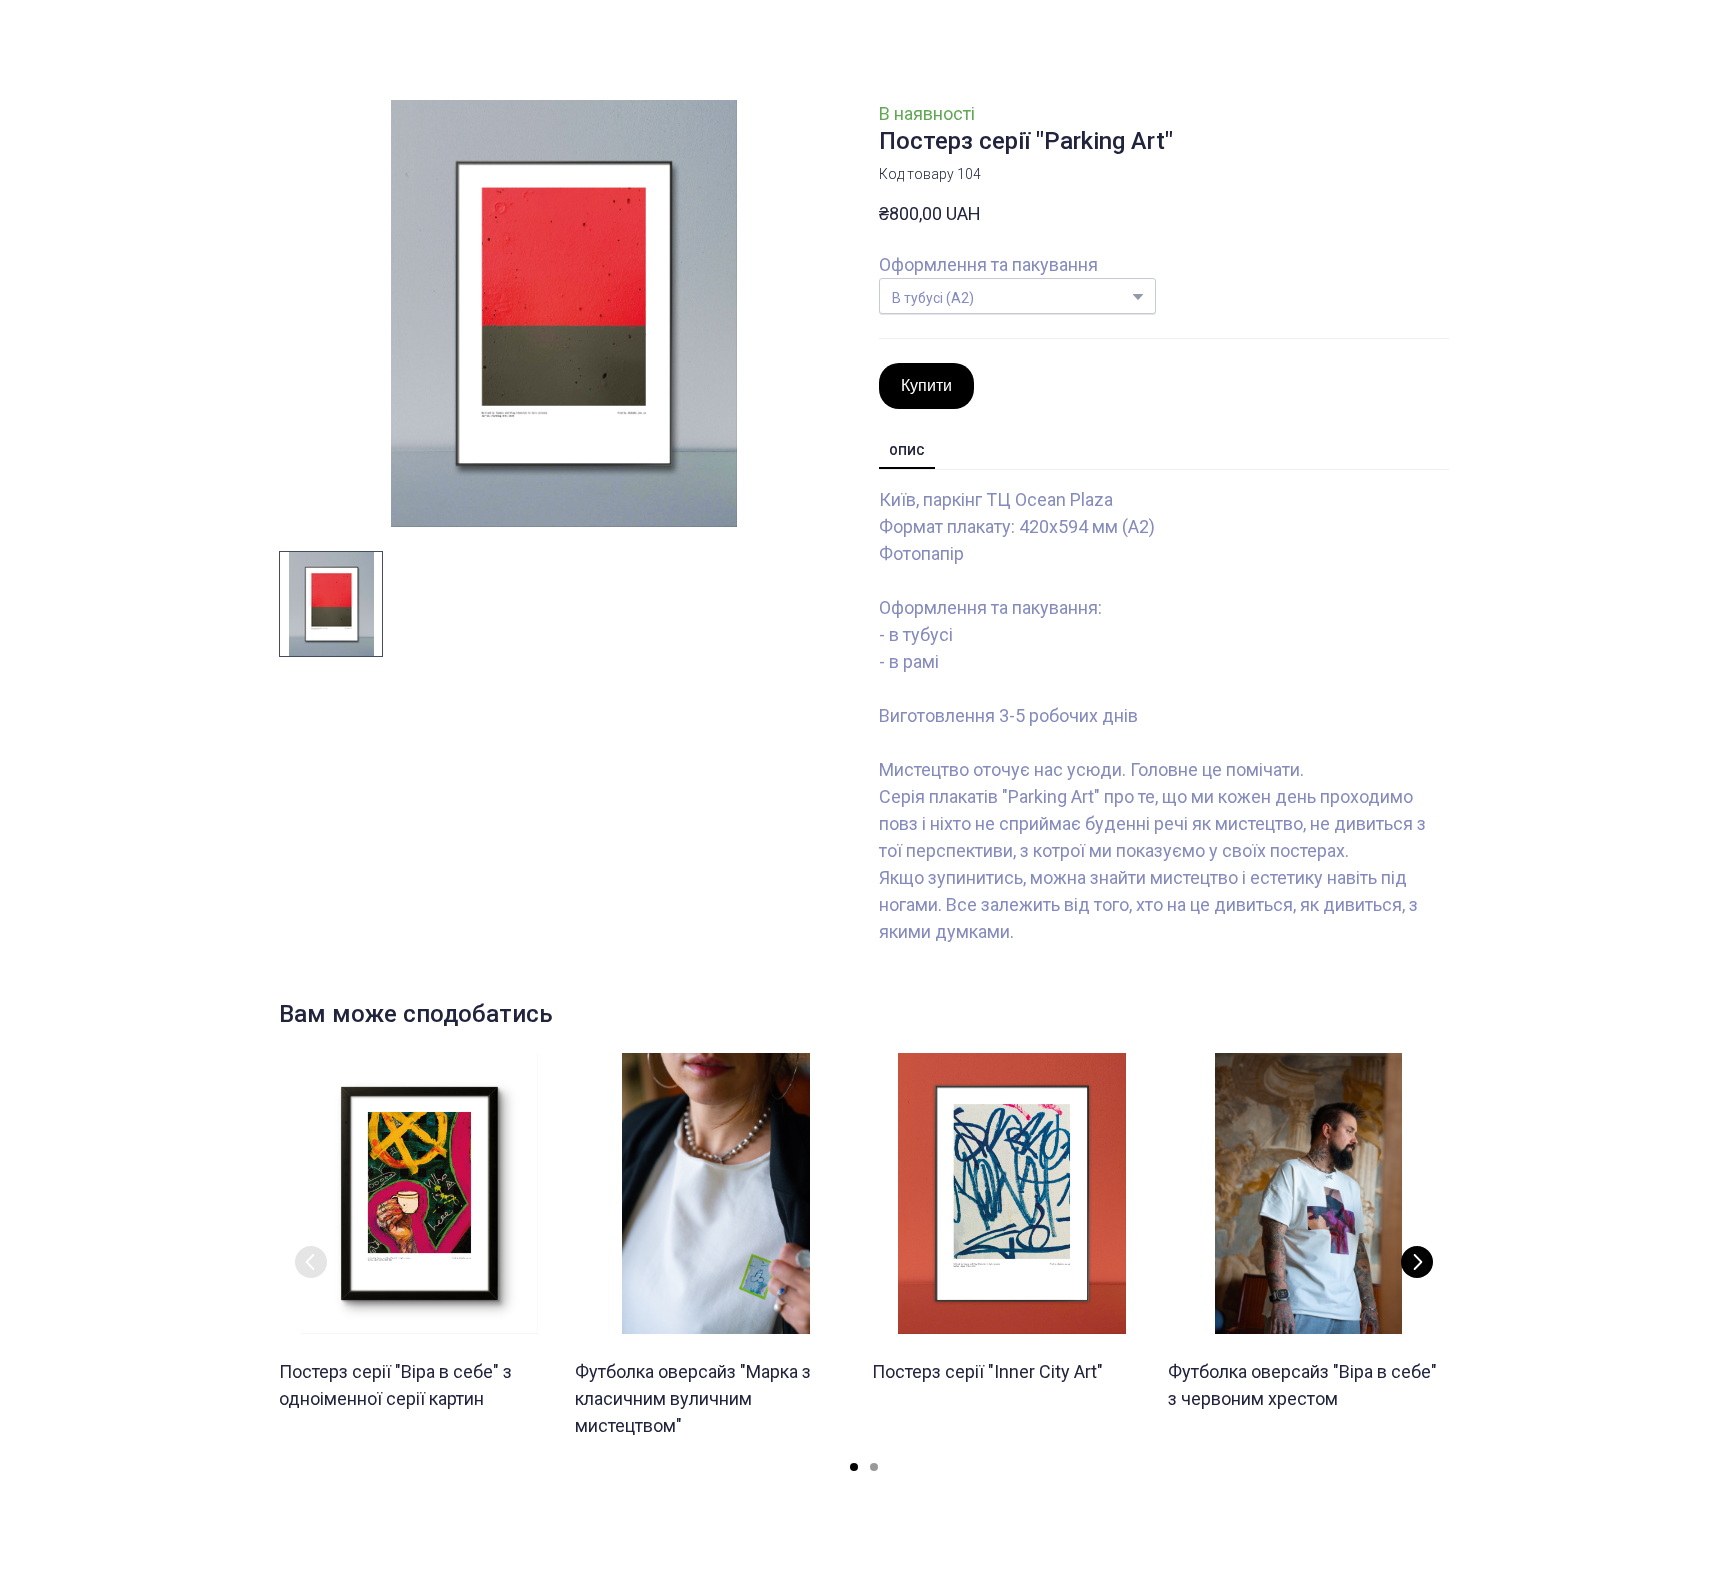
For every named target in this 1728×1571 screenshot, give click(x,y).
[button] (926, 386)
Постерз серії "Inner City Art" (987, 1371)
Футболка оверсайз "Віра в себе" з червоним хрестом (1302, 1385)
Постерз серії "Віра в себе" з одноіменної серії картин (395, 1385)
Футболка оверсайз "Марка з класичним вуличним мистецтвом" (693, 1398)
